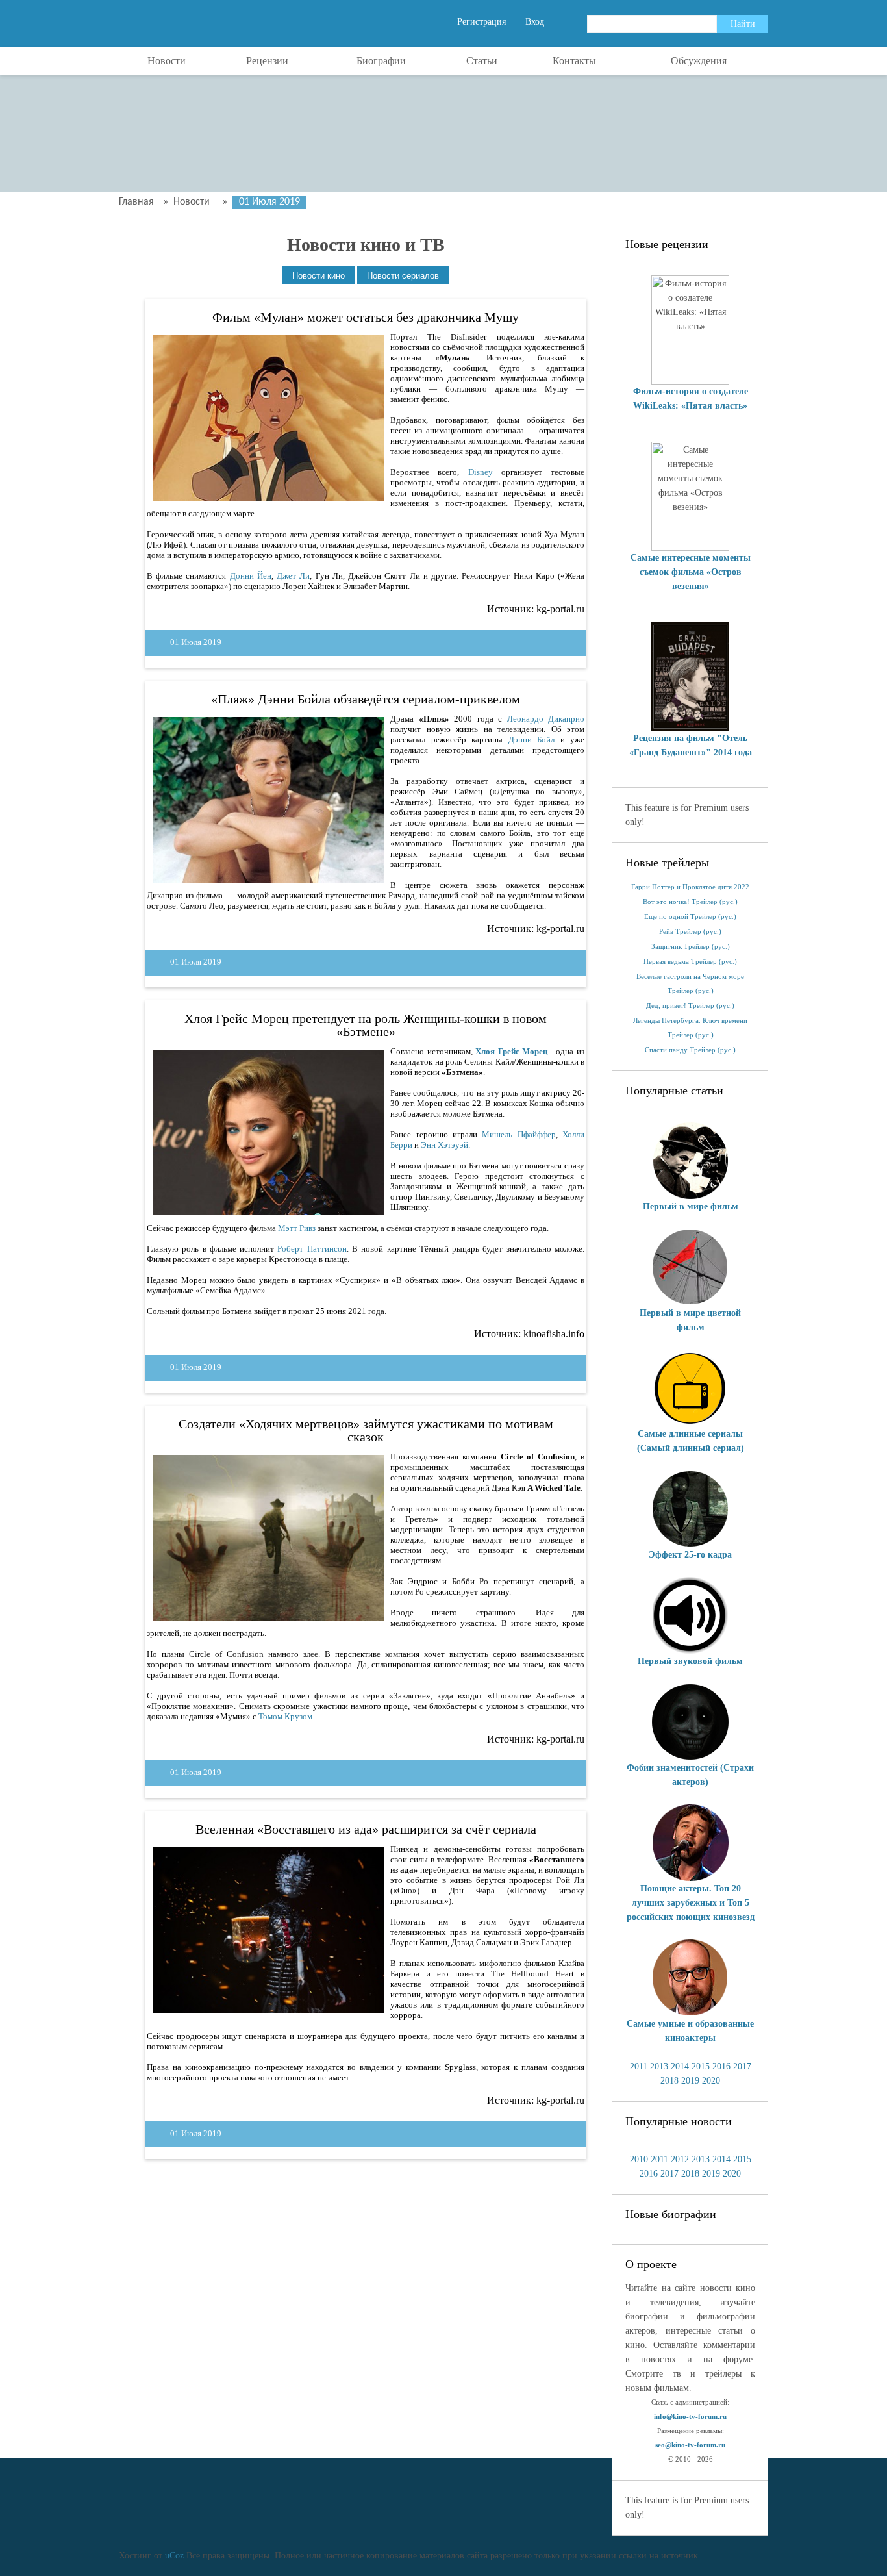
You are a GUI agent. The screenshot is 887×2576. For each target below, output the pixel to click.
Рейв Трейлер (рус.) (690, 932)
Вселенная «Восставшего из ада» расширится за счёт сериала (366, 1829)
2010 (639, 2159)
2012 (680, 2159)
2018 (669, 2081)
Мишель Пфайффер (518, 1134)
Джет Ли (293, 576)
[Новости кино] (319, 276)
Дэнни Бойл (531, 739)
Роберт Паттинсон (312, 1249)
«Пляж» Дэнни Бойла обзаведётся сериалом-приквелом (366, 699)
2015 (701, 2066)
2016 (721, 2066)
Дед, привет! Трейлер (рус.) (690, 1006)
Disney (481, 472)
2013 (659, 2066)
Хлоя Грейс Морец (511, 1051)
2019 (690, 2081)
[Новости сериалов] (403, 276)
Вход (535, 22)
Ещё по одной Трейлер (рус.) (690, 917)
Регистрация (481, 22)
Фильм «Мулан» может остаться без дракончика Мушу (366, 317)
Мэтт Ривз (297, 1228)
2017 (742, 2066)
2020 (711, 2081)
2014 (680, 2066)
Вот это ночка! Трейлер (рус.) (690, 902)
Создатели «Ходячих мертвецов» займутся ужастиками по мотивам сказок (366, 1430)
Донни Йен (251, 576)
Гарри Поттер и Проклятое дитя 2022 (690, 887)
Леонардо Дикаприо (546, 719)
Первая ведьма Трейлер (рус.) (690, 962)
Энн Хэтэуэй (444, 1145)
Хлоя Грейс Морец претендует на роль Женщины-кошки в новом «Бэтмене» (366, 1025)
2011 (639, 2066)
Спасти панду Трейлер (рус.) (690, 1050)
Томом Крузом (285, 1716)
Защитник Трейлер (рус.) (691, 947)
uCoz (174, 2556)
